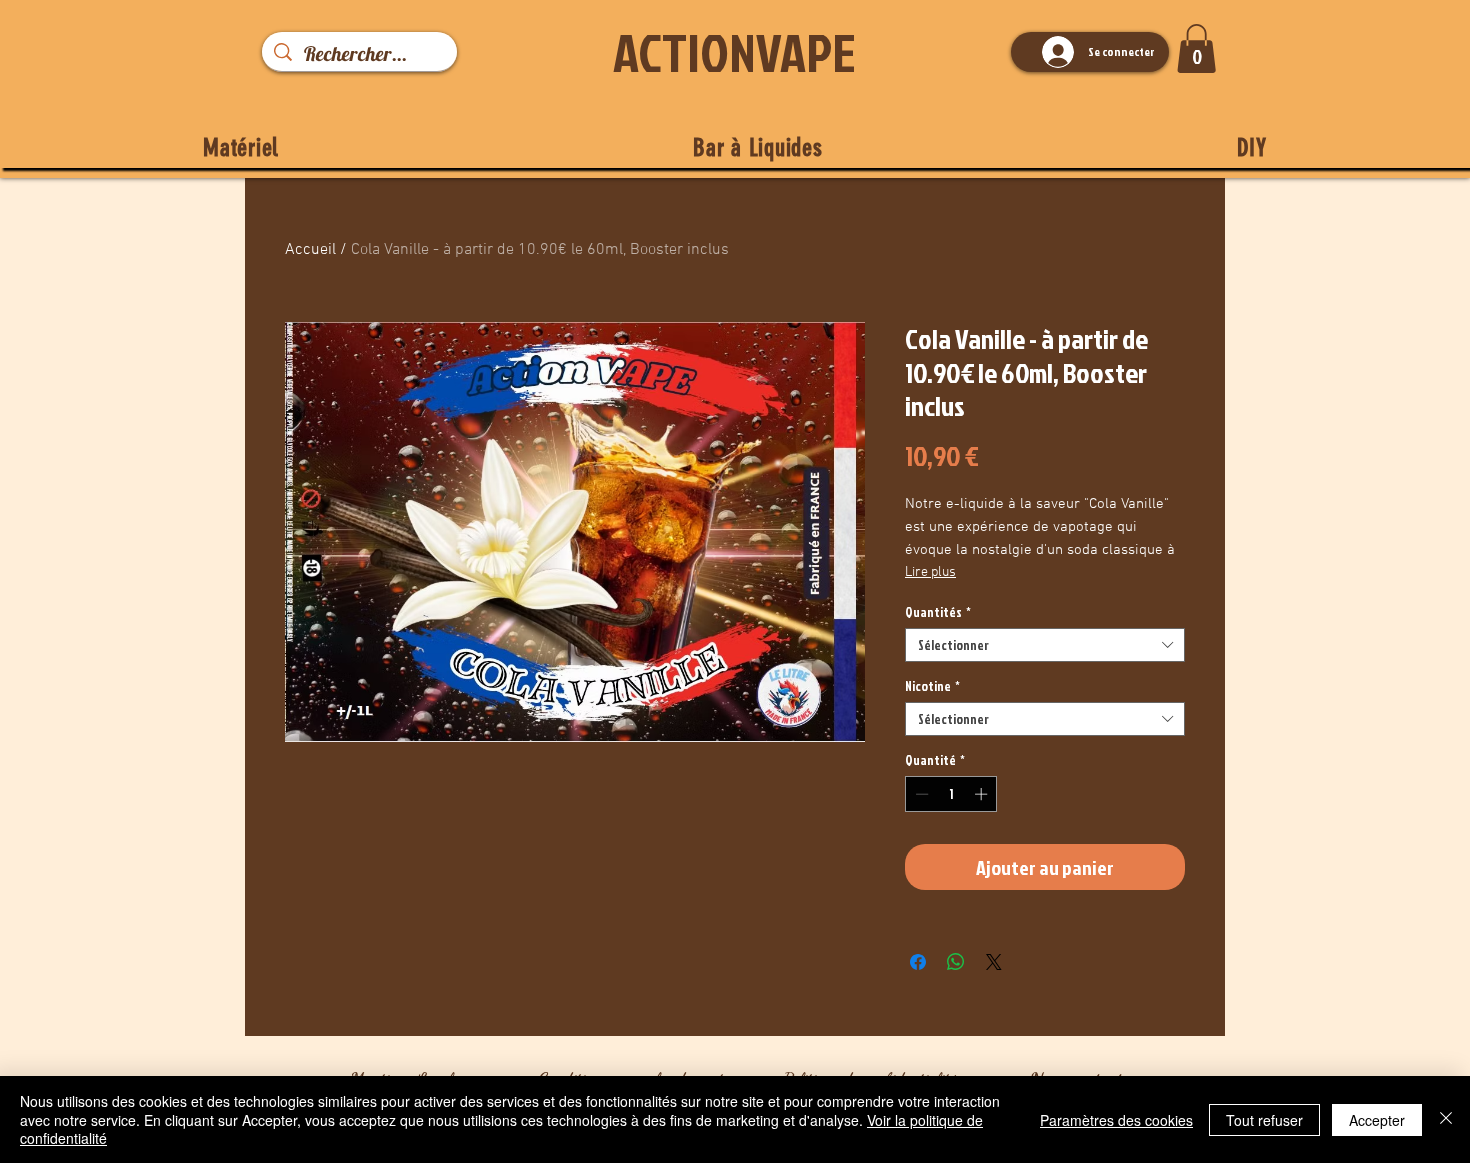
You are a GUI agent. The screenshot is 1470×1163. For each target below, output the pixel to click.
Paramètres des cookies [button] (1116, 1120)
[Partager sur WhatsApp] (956, 962)
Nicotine (932, 686)
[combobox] (1045, 645)
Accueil (310, 250)
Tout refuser (1264, 1120)
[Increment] (983, 794)
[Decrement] (920, 794)
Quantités (938, 612)
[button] (1196, 48)
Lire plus (930, 572)
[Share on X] (994, 962)
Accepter (1377, 1120)
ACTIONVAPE (734, 52)
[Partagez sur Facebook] (918, 962)
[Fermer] (1446, 1119)
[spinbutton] (951, 794)
